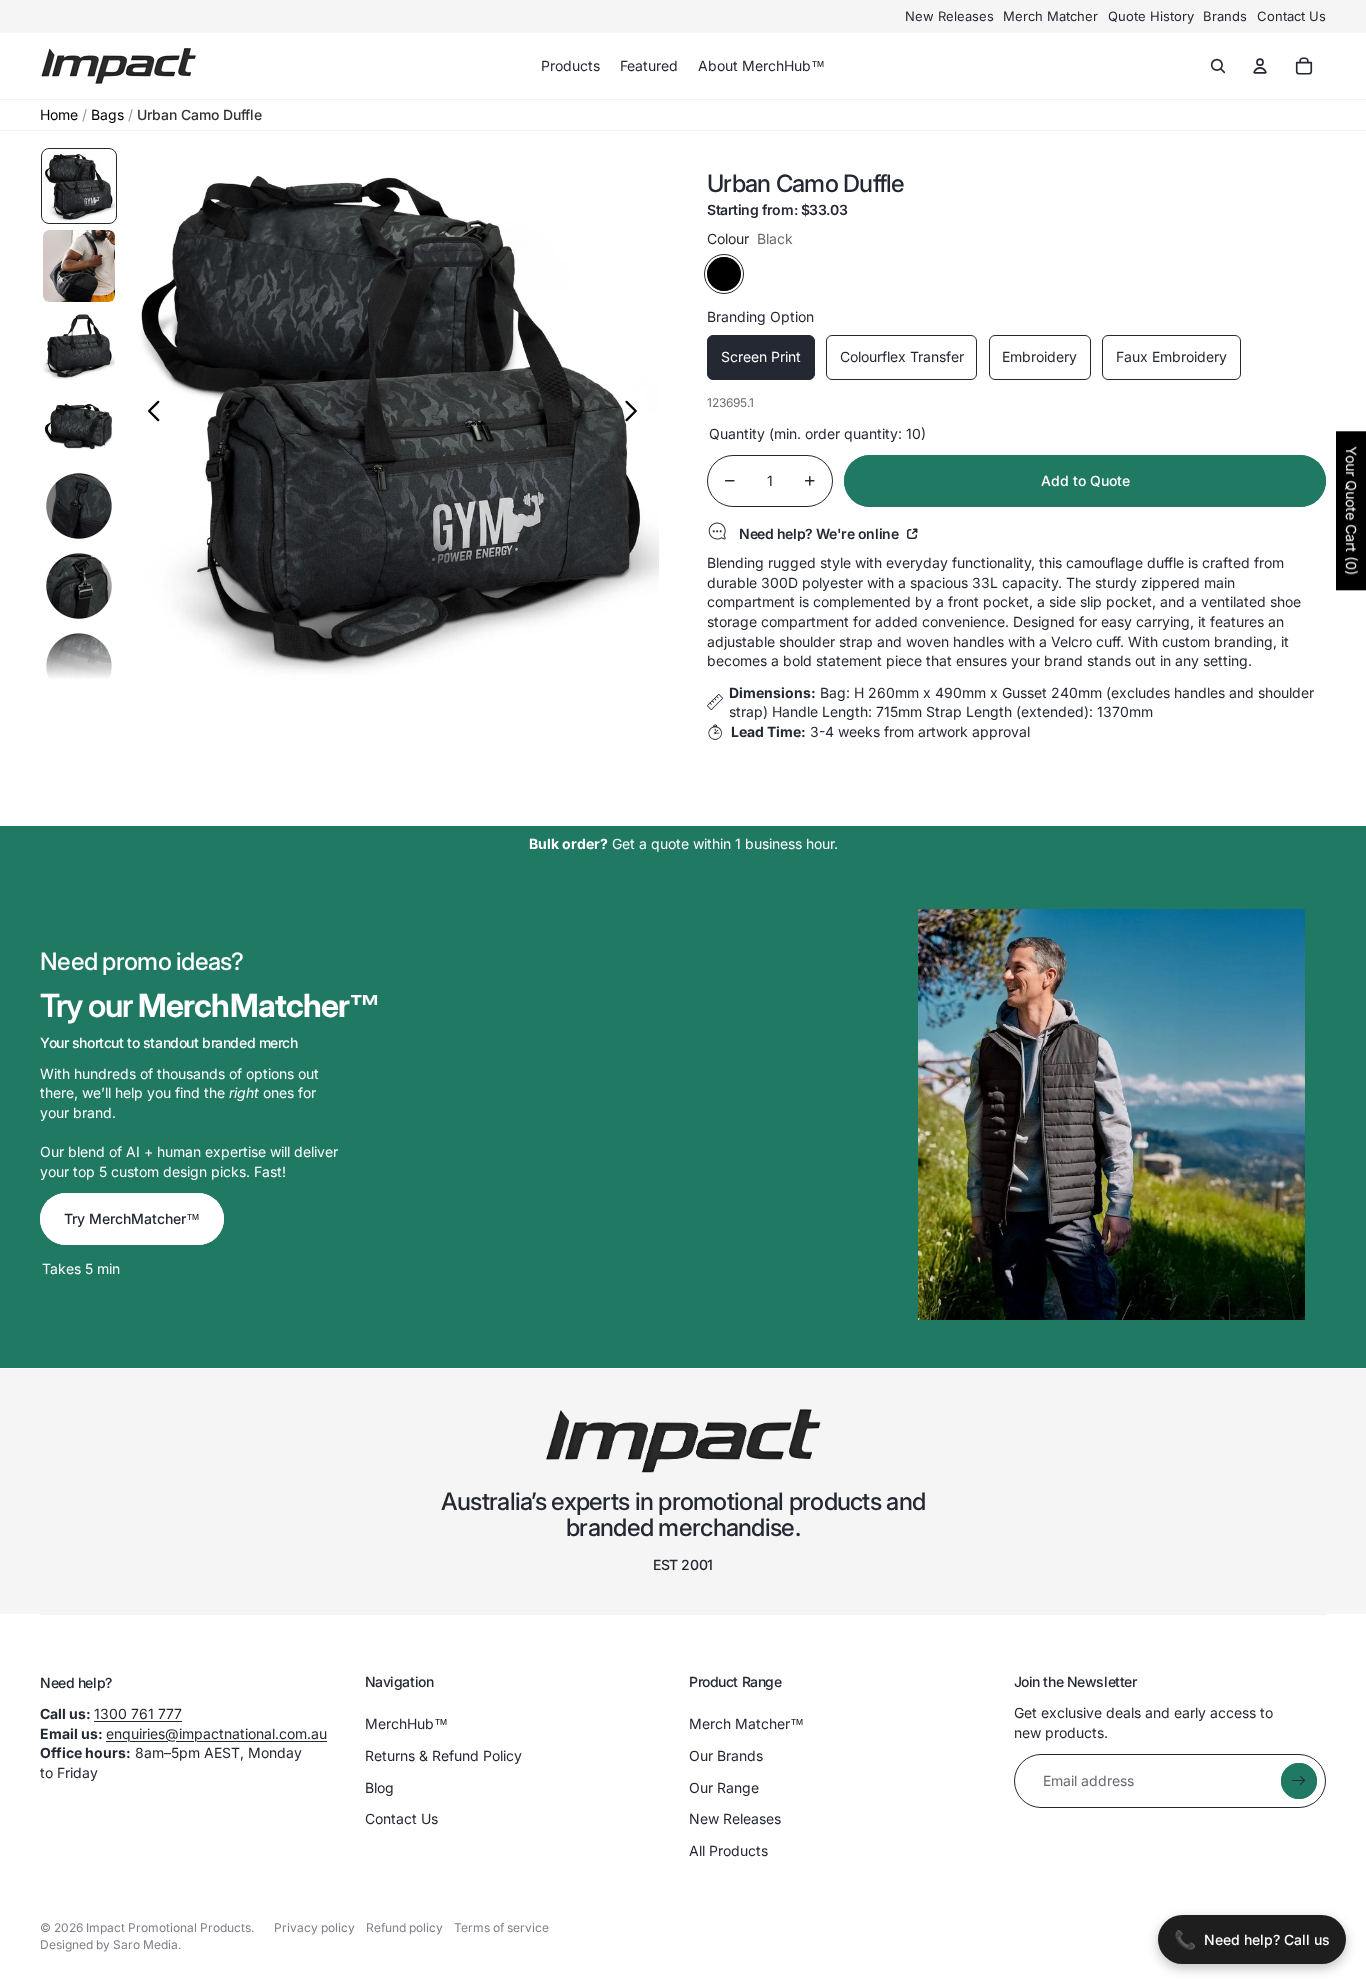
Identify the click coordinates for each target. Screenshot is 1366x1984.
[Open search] (1218, 66)
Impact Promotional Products (168, 1927)
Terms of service (501, 1927)
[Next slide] (636, 414)
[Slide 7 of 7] (79, 666)
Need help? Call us (1252, 1939)
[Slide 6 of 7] (79, 586)
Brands (1225, 16)
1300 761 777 (138, 1713)
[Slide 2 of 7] (79, 266)
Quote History (1151, 16)
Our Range (724, 1787)
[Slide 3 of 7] (79, 346)
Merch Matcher (1050, 16)
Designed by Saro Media (109, 1944)
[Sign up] (1299, 1781)
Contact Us (1291, 16)
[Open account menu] (1260, 66)
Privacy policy (314, 1927)
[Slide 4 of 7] (79, 426)
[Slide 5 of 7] (79, 506)
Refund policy (404, 1927)
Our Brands (726, 1755)
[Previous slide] (148, 414)
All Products (728, 1850)
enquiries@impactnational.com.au (216, 1733)
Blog (379, 1787)
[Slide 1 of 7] (79, 186)
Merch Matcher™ (746, 1723)
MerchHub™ (406, 1723)
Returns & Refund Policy (443, 1755)
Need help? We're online (820, 533)
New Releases (949, 16)
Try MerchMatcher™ (132, 1218)
